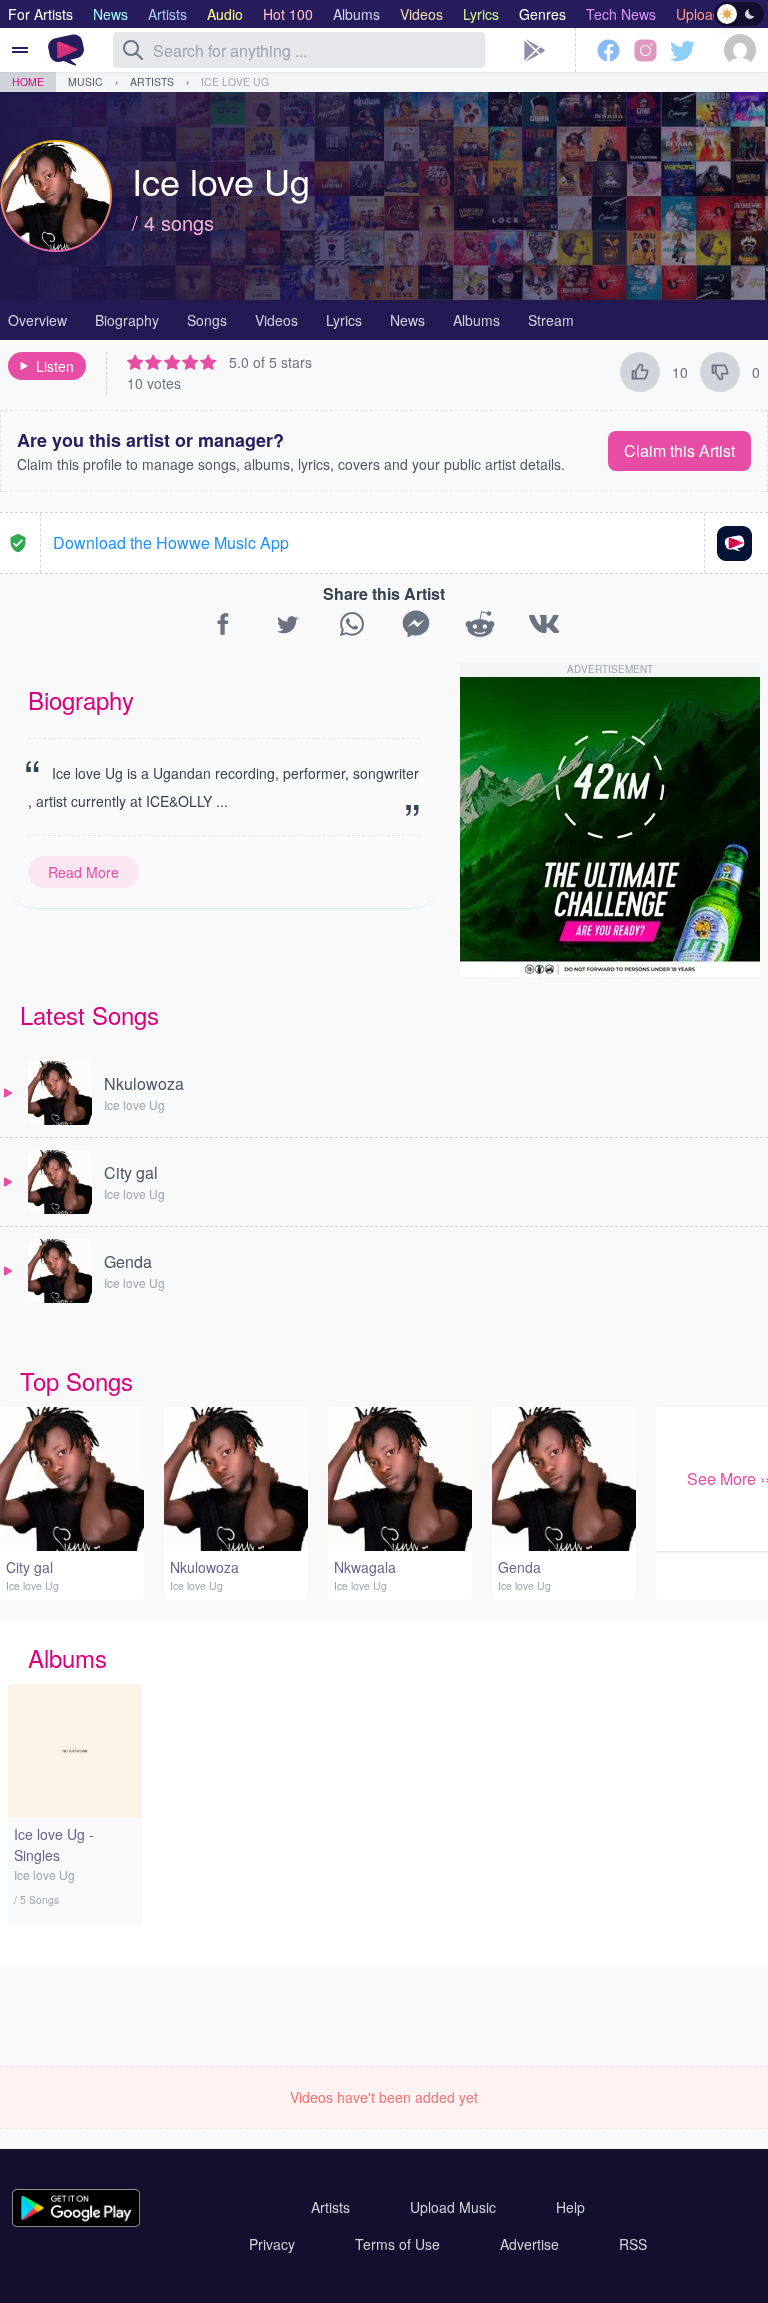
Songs (207, 320)
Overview (37, 320)
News (407, 320)
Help (570, 2207)
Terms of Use (397, 2244)
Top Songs (76, 1380)
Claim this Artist (679, 450)
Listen (55, 366)
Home (28, 81)
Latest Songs (89, 1014)
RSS (633, 2244)
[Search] (133, 50)
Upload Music (453, 2207)
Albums (476, 320)
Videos (276, 320)
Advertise (529, 2244)
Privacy (272, 2244)
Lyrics (344, 320)
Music (85, 81)
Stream (551, 320)
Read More (83, 872)
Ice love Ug (235, 81)
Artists (152, 81)
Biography (127, 320)
